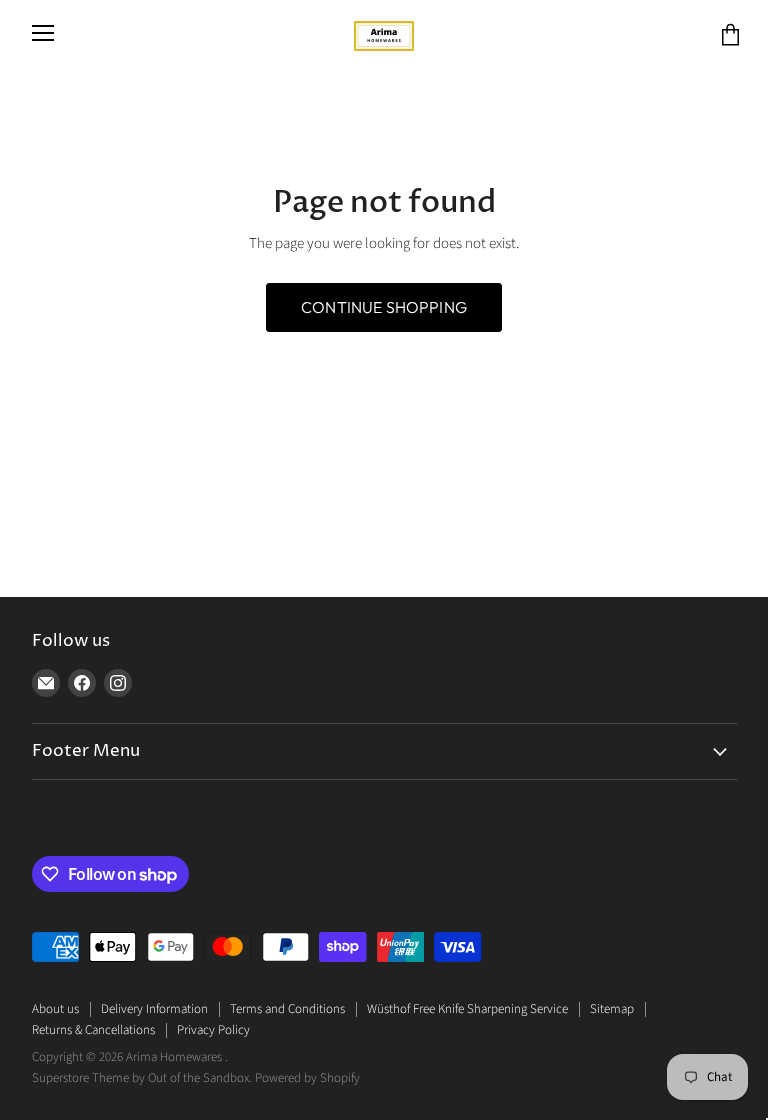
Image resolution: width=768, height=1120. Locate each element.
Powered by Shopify (307, 1078)
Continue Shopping (384, 307)
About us (55, 1009)
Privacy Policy (213, 1030)
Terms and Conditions (287, 1009)
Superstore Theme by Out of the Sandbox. (142, 1078)
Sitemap (612, 1009)
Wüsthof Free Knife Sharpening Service (467, 1009)
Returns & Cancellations (93, 1030)
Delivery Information (154, 1009)
